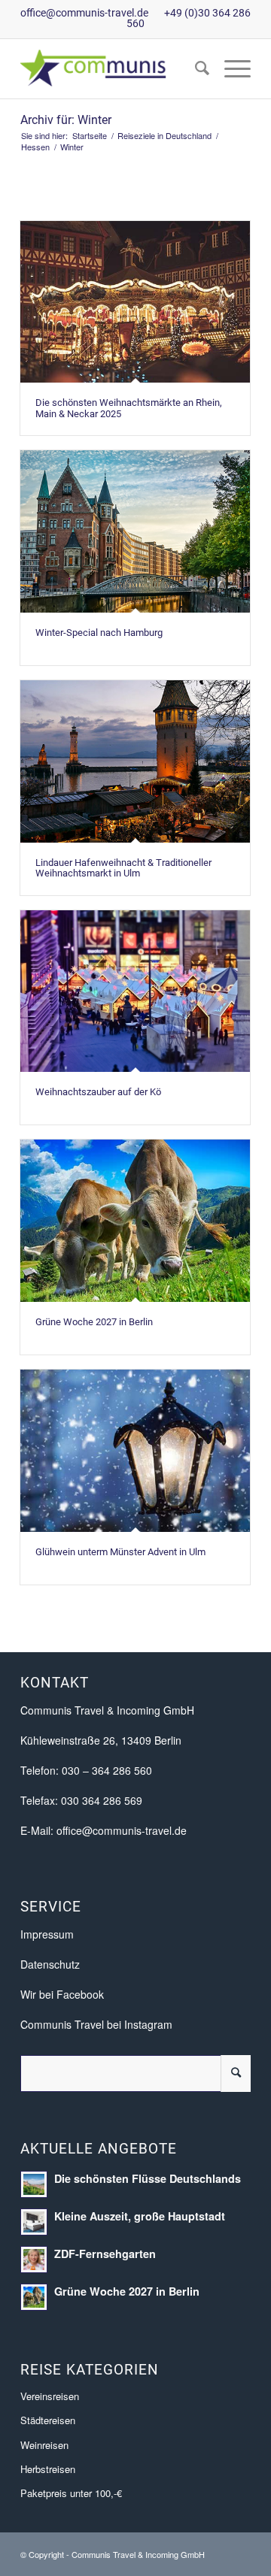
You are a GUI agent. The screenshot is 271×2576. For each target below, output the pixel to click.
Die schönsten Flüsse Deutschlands (148, 2178)
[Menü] (230, 68)
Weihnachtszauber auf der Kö (98, 1092)
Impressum (47, 1934)
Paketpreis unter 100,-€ (71, 2493)
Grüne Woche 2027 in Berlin (94, 1322)
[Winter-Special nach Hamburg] (135, 531)
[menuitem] (195, 68)
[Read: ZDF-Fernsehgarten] (34, 2260)
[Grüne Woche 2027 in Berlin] (135, 1221)
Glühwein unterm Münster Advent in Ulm (120, 1552)
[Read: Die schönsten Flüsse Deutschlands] (34, 2184)
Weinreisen (44, 2445)
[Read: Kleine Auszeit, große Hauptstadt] (34, 2222)
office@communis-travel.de (84, 13)
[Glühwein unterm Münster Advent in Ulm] (135, 1451)
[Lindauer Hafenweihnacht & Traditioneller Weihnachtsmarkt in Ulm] (135, 761)
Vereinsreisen (50, 2396)
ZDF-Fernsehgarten (105, 2254)
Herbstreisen (48, 2469)
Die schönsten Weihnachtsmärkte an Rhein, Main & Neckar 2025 (129, 408)
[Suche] (195, 68)
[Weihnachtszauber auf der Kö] (135, 991)
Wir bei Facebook (62, 1994)
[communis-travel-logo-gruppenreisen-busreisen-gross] (113, 68)
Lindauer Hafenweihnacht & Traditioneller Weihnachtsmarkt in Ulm (123, 868)
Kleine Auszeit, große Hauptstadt (140, 2216)
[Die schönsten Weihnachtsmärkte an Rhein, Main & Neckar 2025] (135, 302)
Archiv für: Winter (66, 120)
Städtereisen (48, 2420)
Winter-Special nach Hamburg (99, 633)
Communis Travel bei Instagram (96, 2024)
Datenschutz (50, 1964)
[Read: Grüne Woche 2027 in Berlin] (34, 2297)
